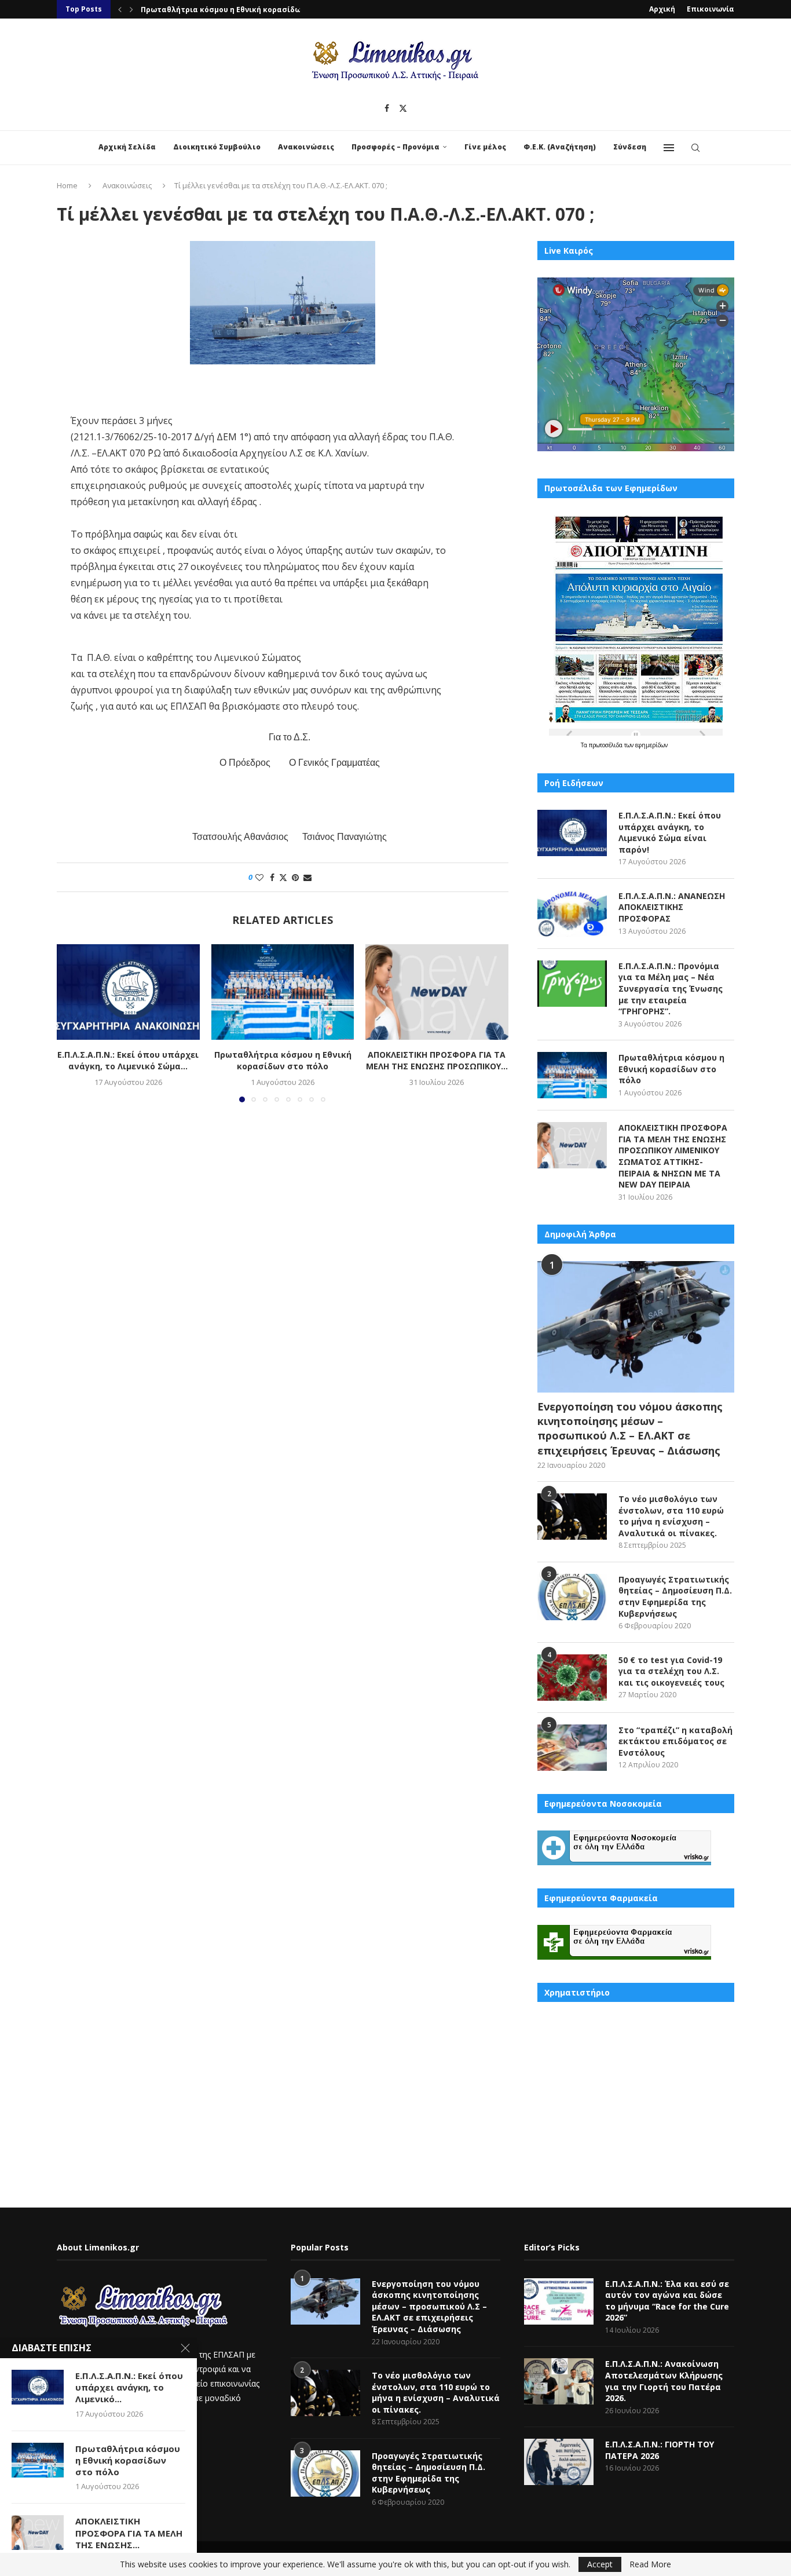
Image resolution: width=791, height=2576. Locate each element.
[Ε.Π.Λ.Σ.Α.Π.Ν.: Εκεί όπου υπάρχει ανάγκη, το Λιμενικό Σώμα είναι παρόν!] (128, 992)
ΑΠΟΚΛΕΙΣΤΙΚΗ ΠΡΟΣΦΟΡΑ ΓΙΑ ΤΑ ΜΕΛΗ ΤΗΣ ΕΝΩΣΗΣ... (129, 2533)
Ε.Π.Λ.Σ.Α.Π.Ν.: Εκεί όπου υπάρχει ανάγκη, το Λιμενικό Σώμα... (128, 1061)
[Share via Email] (307, 877)
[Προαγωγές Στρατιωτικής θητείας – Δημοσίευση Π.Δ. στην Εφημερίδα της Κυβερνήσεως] (572, 1597)
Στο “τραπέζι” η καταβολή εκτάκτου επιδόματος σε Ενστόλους (675, 1741)
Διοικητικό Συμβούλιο (217, 147)
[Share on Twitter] (283, 877)
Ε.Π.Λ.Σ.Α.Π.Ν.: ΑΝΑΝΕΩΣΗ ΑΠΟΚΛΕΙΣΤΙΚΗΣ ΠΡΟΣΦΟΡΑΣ (672, 907)
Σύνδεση (630, 147)
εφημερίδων (651, 745)
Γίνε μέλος (485, 147)
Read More (650, 2564)
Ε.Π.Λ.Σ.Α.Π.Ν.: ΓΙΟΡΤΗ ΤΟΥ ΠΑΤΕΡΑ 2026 (660, 2450)
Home (67, 185)
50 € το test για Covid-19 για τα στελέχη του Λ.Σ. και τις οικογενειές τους (671, 1671)
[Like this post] (259, 877)
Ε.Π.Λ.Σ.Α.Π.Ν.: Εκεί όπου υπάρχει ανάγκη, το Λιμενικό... (129, 2387)
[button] (120, 9)
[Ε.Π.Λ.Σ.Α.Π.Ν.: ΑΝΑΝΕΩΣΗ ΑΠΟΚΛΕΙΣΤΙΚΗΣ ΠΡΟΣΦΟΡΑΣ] (572, 914)
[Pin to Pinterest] (295, 877)
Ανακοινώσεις (306, 147)
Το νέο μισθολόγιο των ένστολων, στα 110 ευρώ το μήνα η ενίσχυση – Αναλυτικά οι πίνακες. (671, 1516)
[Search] (695, 148)
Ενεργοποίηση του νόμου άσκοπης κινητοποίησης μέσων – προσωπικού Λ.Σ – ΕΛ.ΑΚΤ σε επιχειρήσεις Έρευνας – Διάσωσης (630, 1428)
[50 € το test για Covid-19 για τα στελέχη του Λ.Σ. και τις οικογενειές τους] (572, 1678)
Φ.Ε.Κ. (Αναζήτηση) (560, 147)
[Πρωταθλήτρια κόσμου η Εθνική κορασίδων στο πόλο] (283, 992)
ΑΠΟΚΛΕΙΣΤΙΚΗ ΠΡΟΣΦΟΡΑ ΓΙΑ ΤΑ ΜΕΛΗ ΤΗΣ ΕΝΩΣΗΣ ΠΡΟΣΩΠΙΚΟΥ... (265, 10)
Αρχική (662, 9)
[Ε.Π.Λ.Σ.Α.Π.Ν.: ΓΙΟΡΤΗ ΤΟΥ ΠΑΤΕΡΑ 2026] (559, 2462)
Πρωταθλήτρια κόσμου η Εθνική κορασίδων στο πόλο (282, 1061)
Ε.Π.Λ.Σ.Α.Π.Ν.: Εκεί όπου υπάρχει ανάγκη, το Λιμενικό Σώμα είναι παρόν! (670, 832)
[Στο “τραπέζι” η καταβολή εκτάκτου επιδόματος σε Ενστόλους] (572, 1748)
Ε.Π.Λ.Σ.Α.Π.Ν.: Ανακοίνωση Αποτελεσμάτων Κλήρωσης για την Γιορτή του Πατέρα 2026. (664, 2381)
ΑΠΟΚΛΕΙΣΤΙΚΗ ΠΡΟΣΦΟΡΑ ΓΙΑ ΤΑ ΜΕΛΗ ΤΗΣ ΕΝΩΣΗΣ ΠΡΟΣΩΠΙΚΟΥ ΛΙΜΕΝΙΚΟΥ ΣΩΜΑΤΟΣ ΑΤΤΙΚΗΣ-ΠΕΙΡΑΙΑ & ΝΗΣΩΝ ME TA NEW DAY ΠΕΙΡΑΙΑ (673, 1156)
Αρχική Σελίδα (127, 147)
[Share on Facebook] (272, 877)
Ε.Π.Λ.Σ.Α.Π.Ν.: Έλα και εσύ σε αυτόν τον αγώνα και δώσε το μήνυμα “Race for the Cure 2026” (667, 2301)
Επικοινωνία (711, 9)
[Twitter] (403, 108)
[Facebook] (387, 108)
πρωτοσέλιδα (607, 745)
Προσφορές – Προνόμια (395, 147)
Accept (600, 2564)
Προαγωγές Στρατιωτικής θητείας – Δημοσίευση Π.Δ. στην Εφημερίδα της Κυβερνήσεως (675, 1596)
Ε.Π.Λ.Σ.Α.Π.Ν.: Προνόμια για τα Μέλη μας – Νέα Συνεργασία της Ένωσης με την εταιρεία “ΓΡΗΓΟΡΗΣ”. (671, 989)
